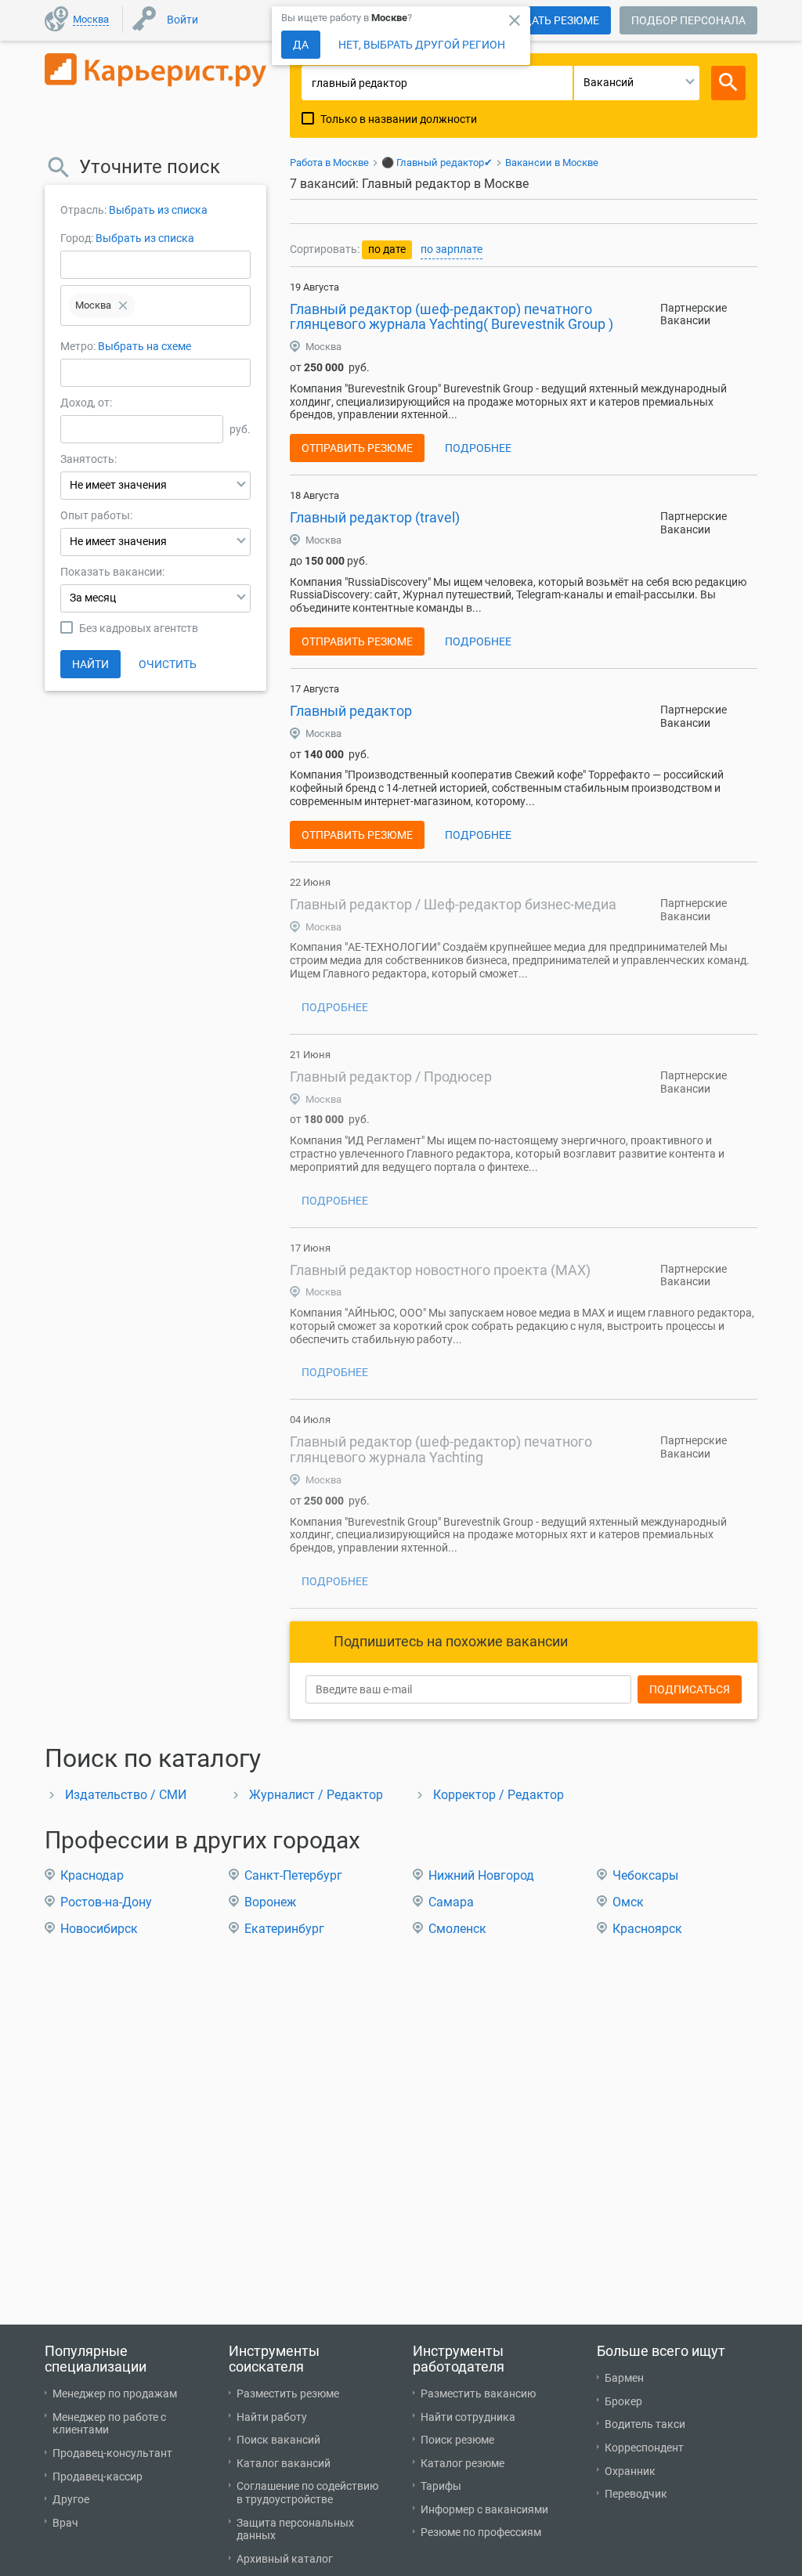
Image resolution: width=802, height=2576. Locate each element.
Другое (71, 2499)
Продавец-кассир (98, 2477)
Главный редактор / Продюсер (391, 1077)
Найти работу (272, 2417)
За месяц (93, 598)
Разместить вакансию (478, 2394)
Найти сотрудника (468, 2417)
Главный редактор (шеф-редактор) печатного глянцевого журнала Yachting (441, 1449)
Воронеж (270, 1902)
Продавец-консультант (112, 2453)
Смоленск (457, 1929)
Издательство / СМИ (126, 1795)
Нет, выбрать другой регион (422, 45)
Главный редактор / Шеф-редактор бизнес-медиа (453, 904)
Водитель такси (645, 2424)
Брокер (623, 2401)
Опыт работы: (96, 515)
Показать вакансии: (112, 572)
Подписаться (690, 1689)
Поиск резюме (457, 2440)
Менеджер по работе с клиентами (109, 2424)
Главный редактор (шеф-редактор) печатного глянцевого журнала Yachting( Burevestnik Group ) (452, 317)
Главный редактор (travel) (375, 517)
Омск (628, 1902)
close (515, 20)
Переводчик (636, 2494)
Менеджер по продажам (115, 2394)
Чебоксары (645, 1875)
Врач (65, 2523)
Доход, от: (86, 403)
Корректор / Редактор (499, 1795)
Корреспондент (644, 2448)
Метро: (79, 346)
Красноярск (647, 1929)
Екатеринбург (284, 1929)
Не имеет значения (118, 485)
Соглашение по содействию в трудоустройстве (307, 2493)
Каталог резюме (462, 2463)
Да (301, 45)
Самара (451, 1902)
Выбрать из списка (158, 210)
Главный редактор (351, 711)
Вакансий (609, 82)
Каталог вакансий (284, 2463)
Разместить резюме (288, 2394)
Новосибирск (99, 1929)
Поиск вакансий (278, 2440)
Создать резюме (551, 20)
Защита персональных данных (295, 2529)
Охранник (630, 2471)
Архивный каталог (285, 2559)
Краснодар (92, 1875)
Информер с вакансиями (484, 2509)
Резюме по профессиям (481, 2532)
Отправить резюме (357, 448)
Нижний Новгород (481, 1875)
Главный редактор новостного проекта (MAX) (440, 1270)
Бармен (624, 2378)
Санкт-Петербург (293, 1875)
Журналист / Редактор (316, 1795)
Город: (77, 238)
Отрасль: (83, 210)
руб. (240, 429)
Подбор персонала (688, 20)
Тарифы (441, 2486)
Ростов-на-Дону (106, 1902)
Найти (90, 664)
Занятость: (89, 459)
